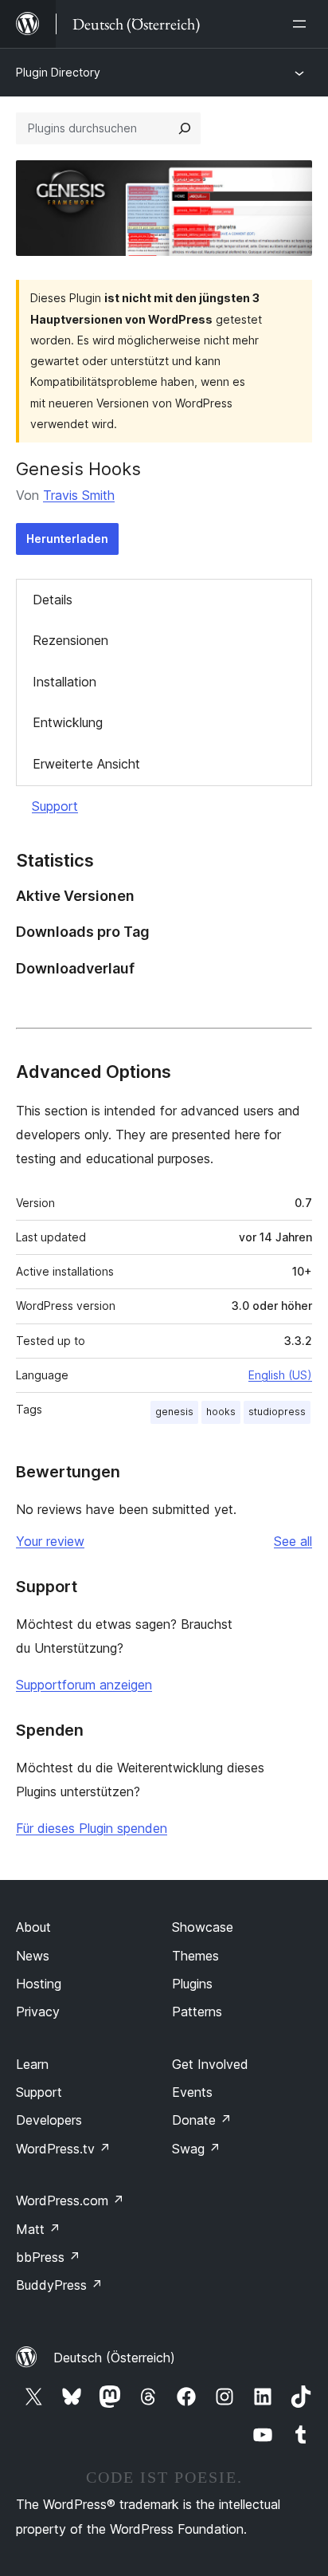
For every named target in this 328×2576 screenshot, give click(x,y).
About (33, 1927)
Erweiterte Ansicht (86, 764)
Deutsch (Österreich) (114, 2358)
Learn (32, 2064)
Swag (196, 2149)
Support (55, 806)
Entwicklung (68, 722)
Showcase (203, 1927)
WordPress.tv (63, 2149)
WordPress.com (70, 2200)
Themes (195, 1956)
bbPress (48, 2257)
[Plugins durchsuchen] (185, 128)
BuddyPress (59, 2285)
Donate (202, 2120)
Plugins (192, 1984)
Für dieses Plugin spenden (92, 1828)
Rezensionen (70, 640)
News (33, 1956)
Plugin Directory (58, 72)
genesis (174, 1412)
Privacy (38, 2012)
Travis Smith (79, 495)
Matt (38, 2229)
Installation (64, 682)
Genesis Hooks (78, 469)
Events (192, 2092)
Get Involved (210, 2064)
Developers (49, 2120)
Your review (50, 1541)
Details (53, 600)
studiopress (277, 1412)
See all (293, 1541)
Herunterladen (67, 539)
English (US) (280, 1375)
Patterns (197, 2012)
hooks (221, 1412)
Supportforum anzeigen (84, 1685)
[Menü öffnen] (303, 24)
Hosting (39, 1984)
